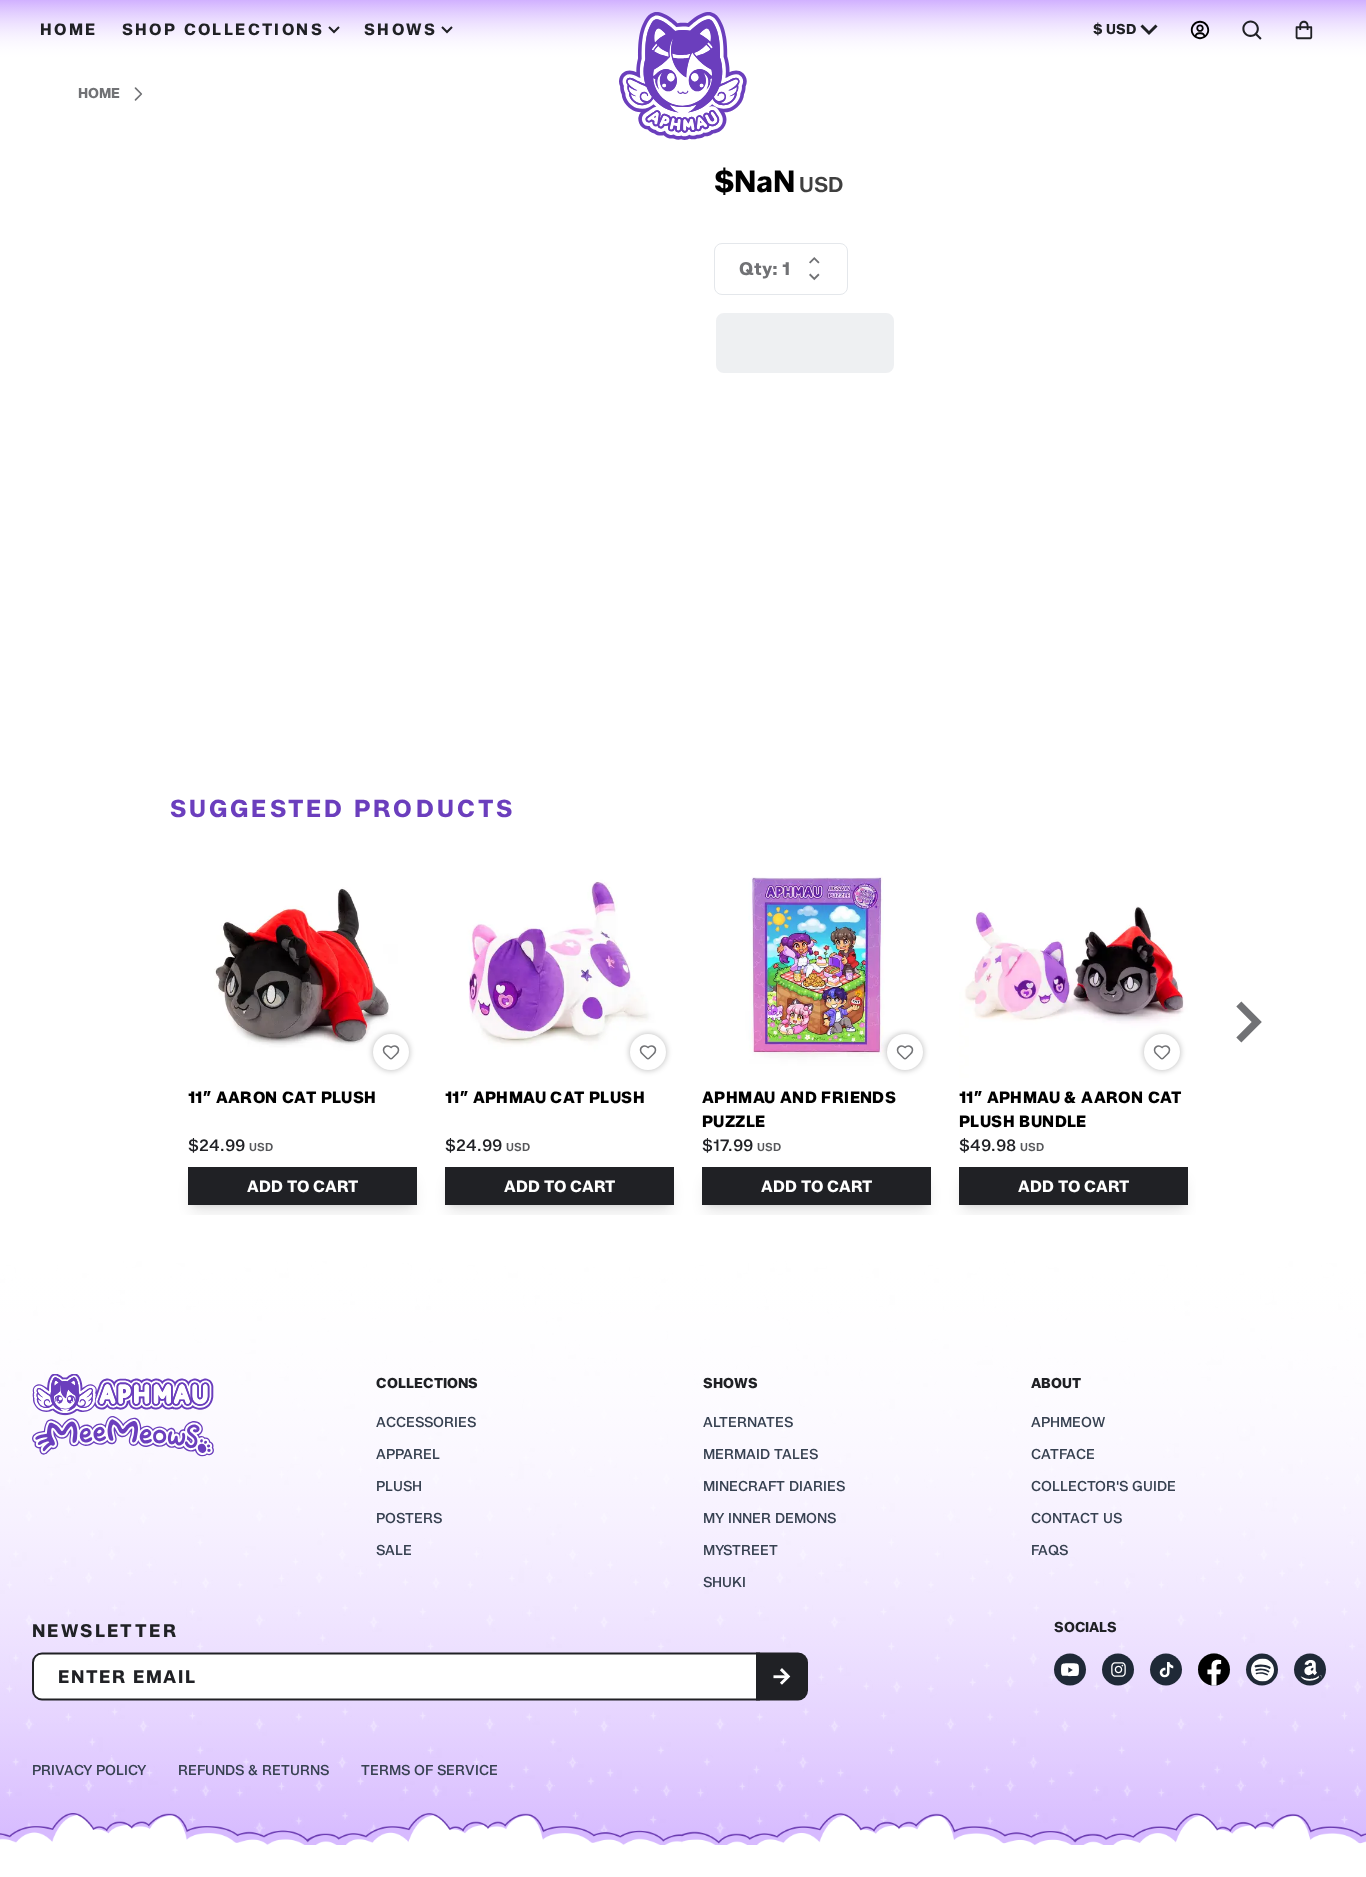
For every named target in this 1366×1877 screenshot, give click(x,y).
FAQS (1049, 1550)
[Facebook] (1214, 1670)
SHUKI (724, 1582)
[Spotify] (1262, 1670)
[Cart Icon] (1304, 30)
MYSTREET (740, 1550)
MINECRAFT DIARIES (774, 1486)
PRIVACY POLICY (89, 1770)
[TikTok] (1166, 1670)
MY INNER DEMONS (769, 1518)
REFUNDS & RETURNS (253, 1770)
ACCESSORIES (426, 1422)
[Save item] (391, 1052)
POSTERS (409, 1518)
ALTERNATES (748, 1422)
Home (99, 93)
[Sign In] (1200, 30)
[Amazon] (1310, 1670)
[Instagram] (1118, 1670)
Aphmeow (1068, 1422)
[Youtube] (1070, 1670)
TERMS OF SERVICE (429, 1770)
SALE (394, 1550)
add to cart (302, 1186)
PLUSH (399, 1486)
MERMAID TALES (760, 1454)
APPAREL (408, 1454)
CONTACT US (1076, 1518)
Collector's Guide (1103, 1486)
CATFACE (1063, 1454)
